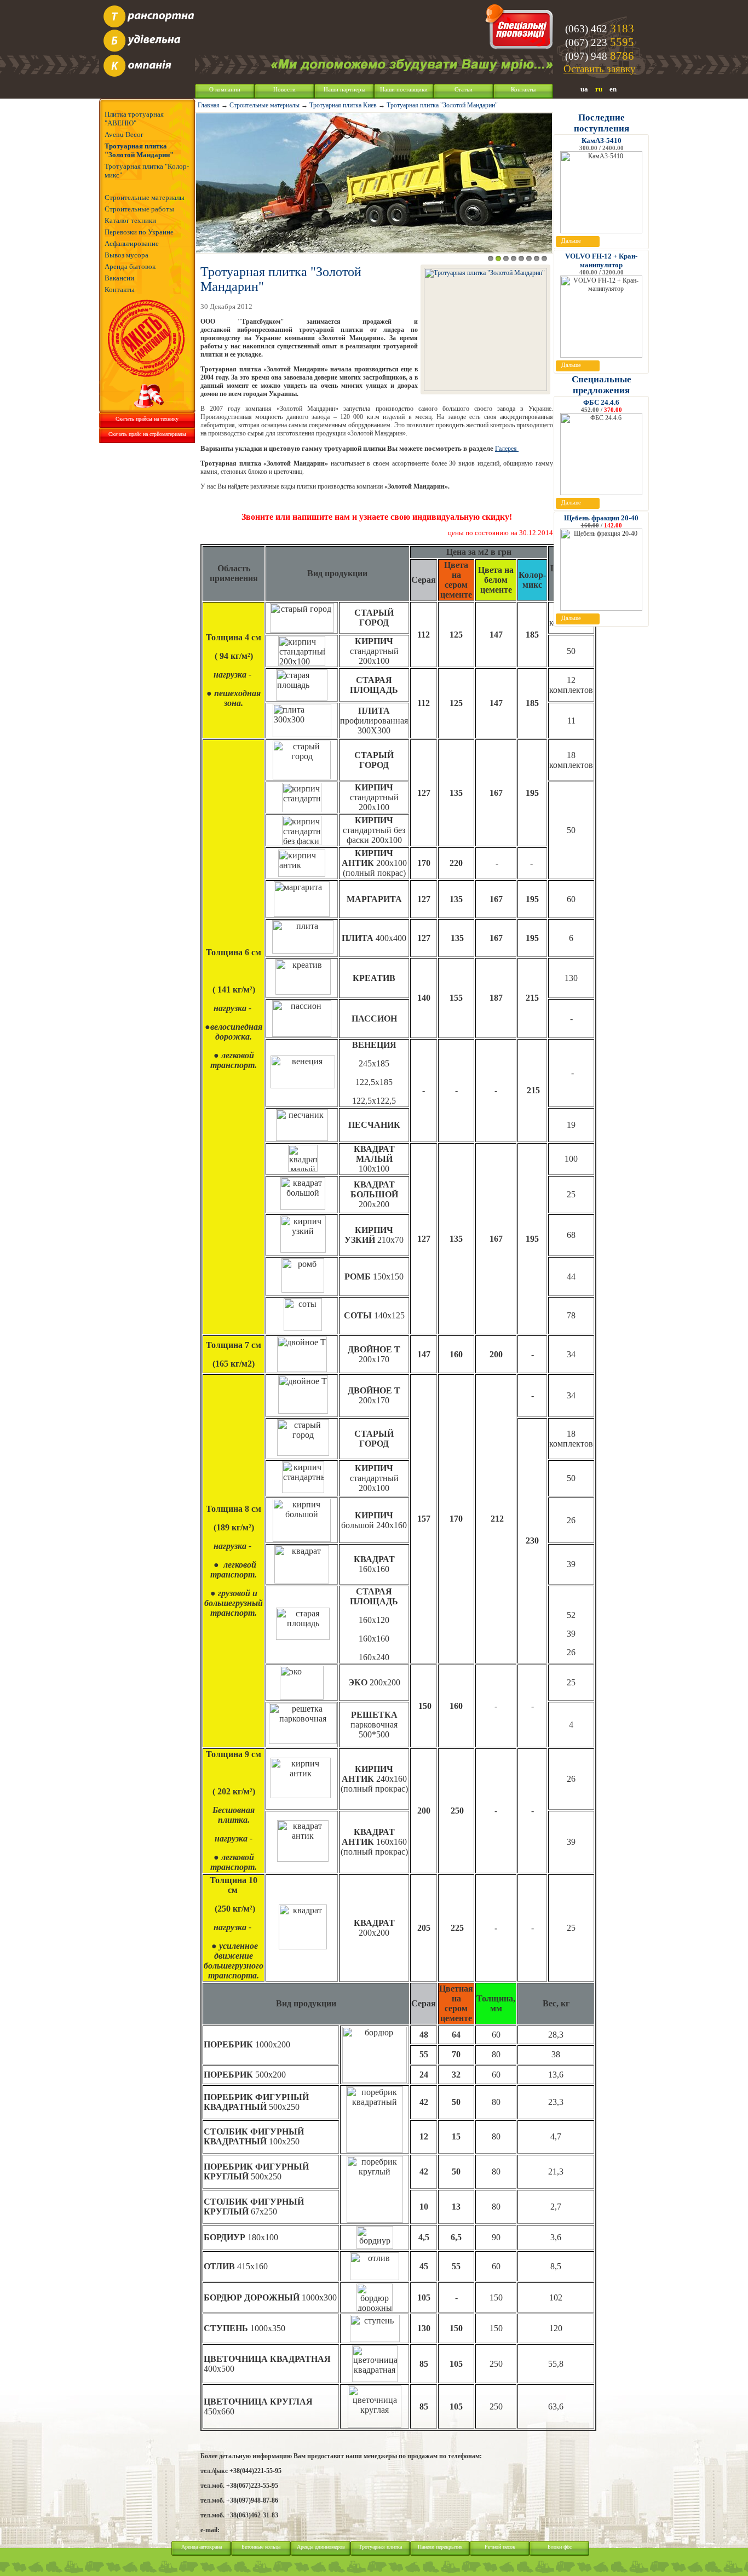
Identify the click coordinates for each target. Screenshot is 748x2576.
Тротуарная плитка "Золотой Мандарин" (139, 150)
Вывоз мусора (126, 255)
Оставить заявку (600, 69)
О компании (225, 90)
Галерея (507, 449)
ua (584, 89)
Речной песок (500, 2547)
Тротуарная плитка (380, 2547)
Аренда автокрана (202, 2547)
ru (599, 89)
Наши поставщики (404, 90)
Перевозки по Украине (139, 232)
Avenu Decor (124, 134)
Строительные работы (139, 209)
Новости (284, 90)
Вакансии (119, 278)
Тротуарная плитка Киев (343, 105)
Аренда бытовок (130, 266)
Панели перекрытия (440, 2547)
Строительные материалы (145, 197)
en (613, 89)
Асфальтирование (132, 243)
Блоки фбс (560, 2547)
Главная (209, 105)
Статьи (464, 90)
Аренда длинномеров (321, 2547)
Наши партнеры (344, 90)
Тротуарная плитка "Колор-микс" (147, 171)
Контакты (523, 90)
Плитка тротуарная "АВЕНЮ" (134, 119)
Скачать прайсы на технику (147, 419)
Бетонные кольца (261, 2547)
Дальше (571, 241)
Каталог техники (130, 220)
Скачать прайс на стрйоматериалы (147, 434)
